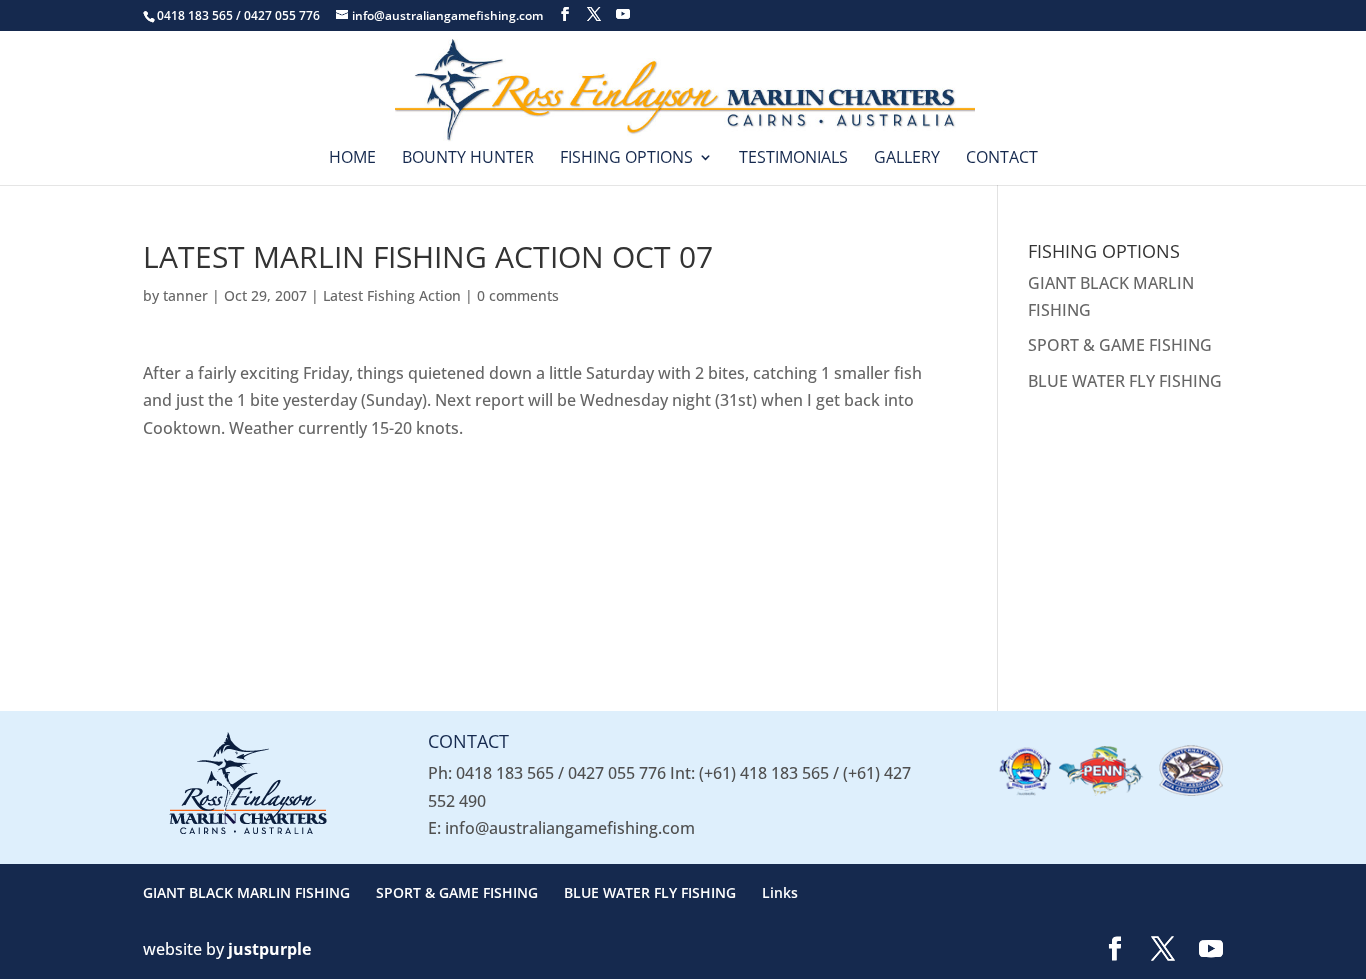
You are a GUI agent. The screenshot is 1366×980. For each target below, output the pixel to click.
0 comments (518, 295)
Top (1318, 932)
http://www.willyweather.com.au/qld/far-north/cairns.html (1153, 643)
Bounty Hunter (468, 159)
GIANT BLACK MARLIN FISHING (246, 892)
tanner (185, 295)
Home (352, 159)
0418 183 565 (505, 773)
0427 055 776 (617, 773)
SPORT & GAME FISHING (1120, 345)
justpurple (269, 949)
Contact (1002, 159)
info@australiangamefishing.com (570, 828)
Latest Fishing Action (392, 295)
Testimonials (793, 159)
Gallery (907, 159)
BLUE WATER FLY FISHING (1125, 381)
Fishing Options (626, 159)
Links (780, 892)
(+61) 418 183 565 (764, 773)
